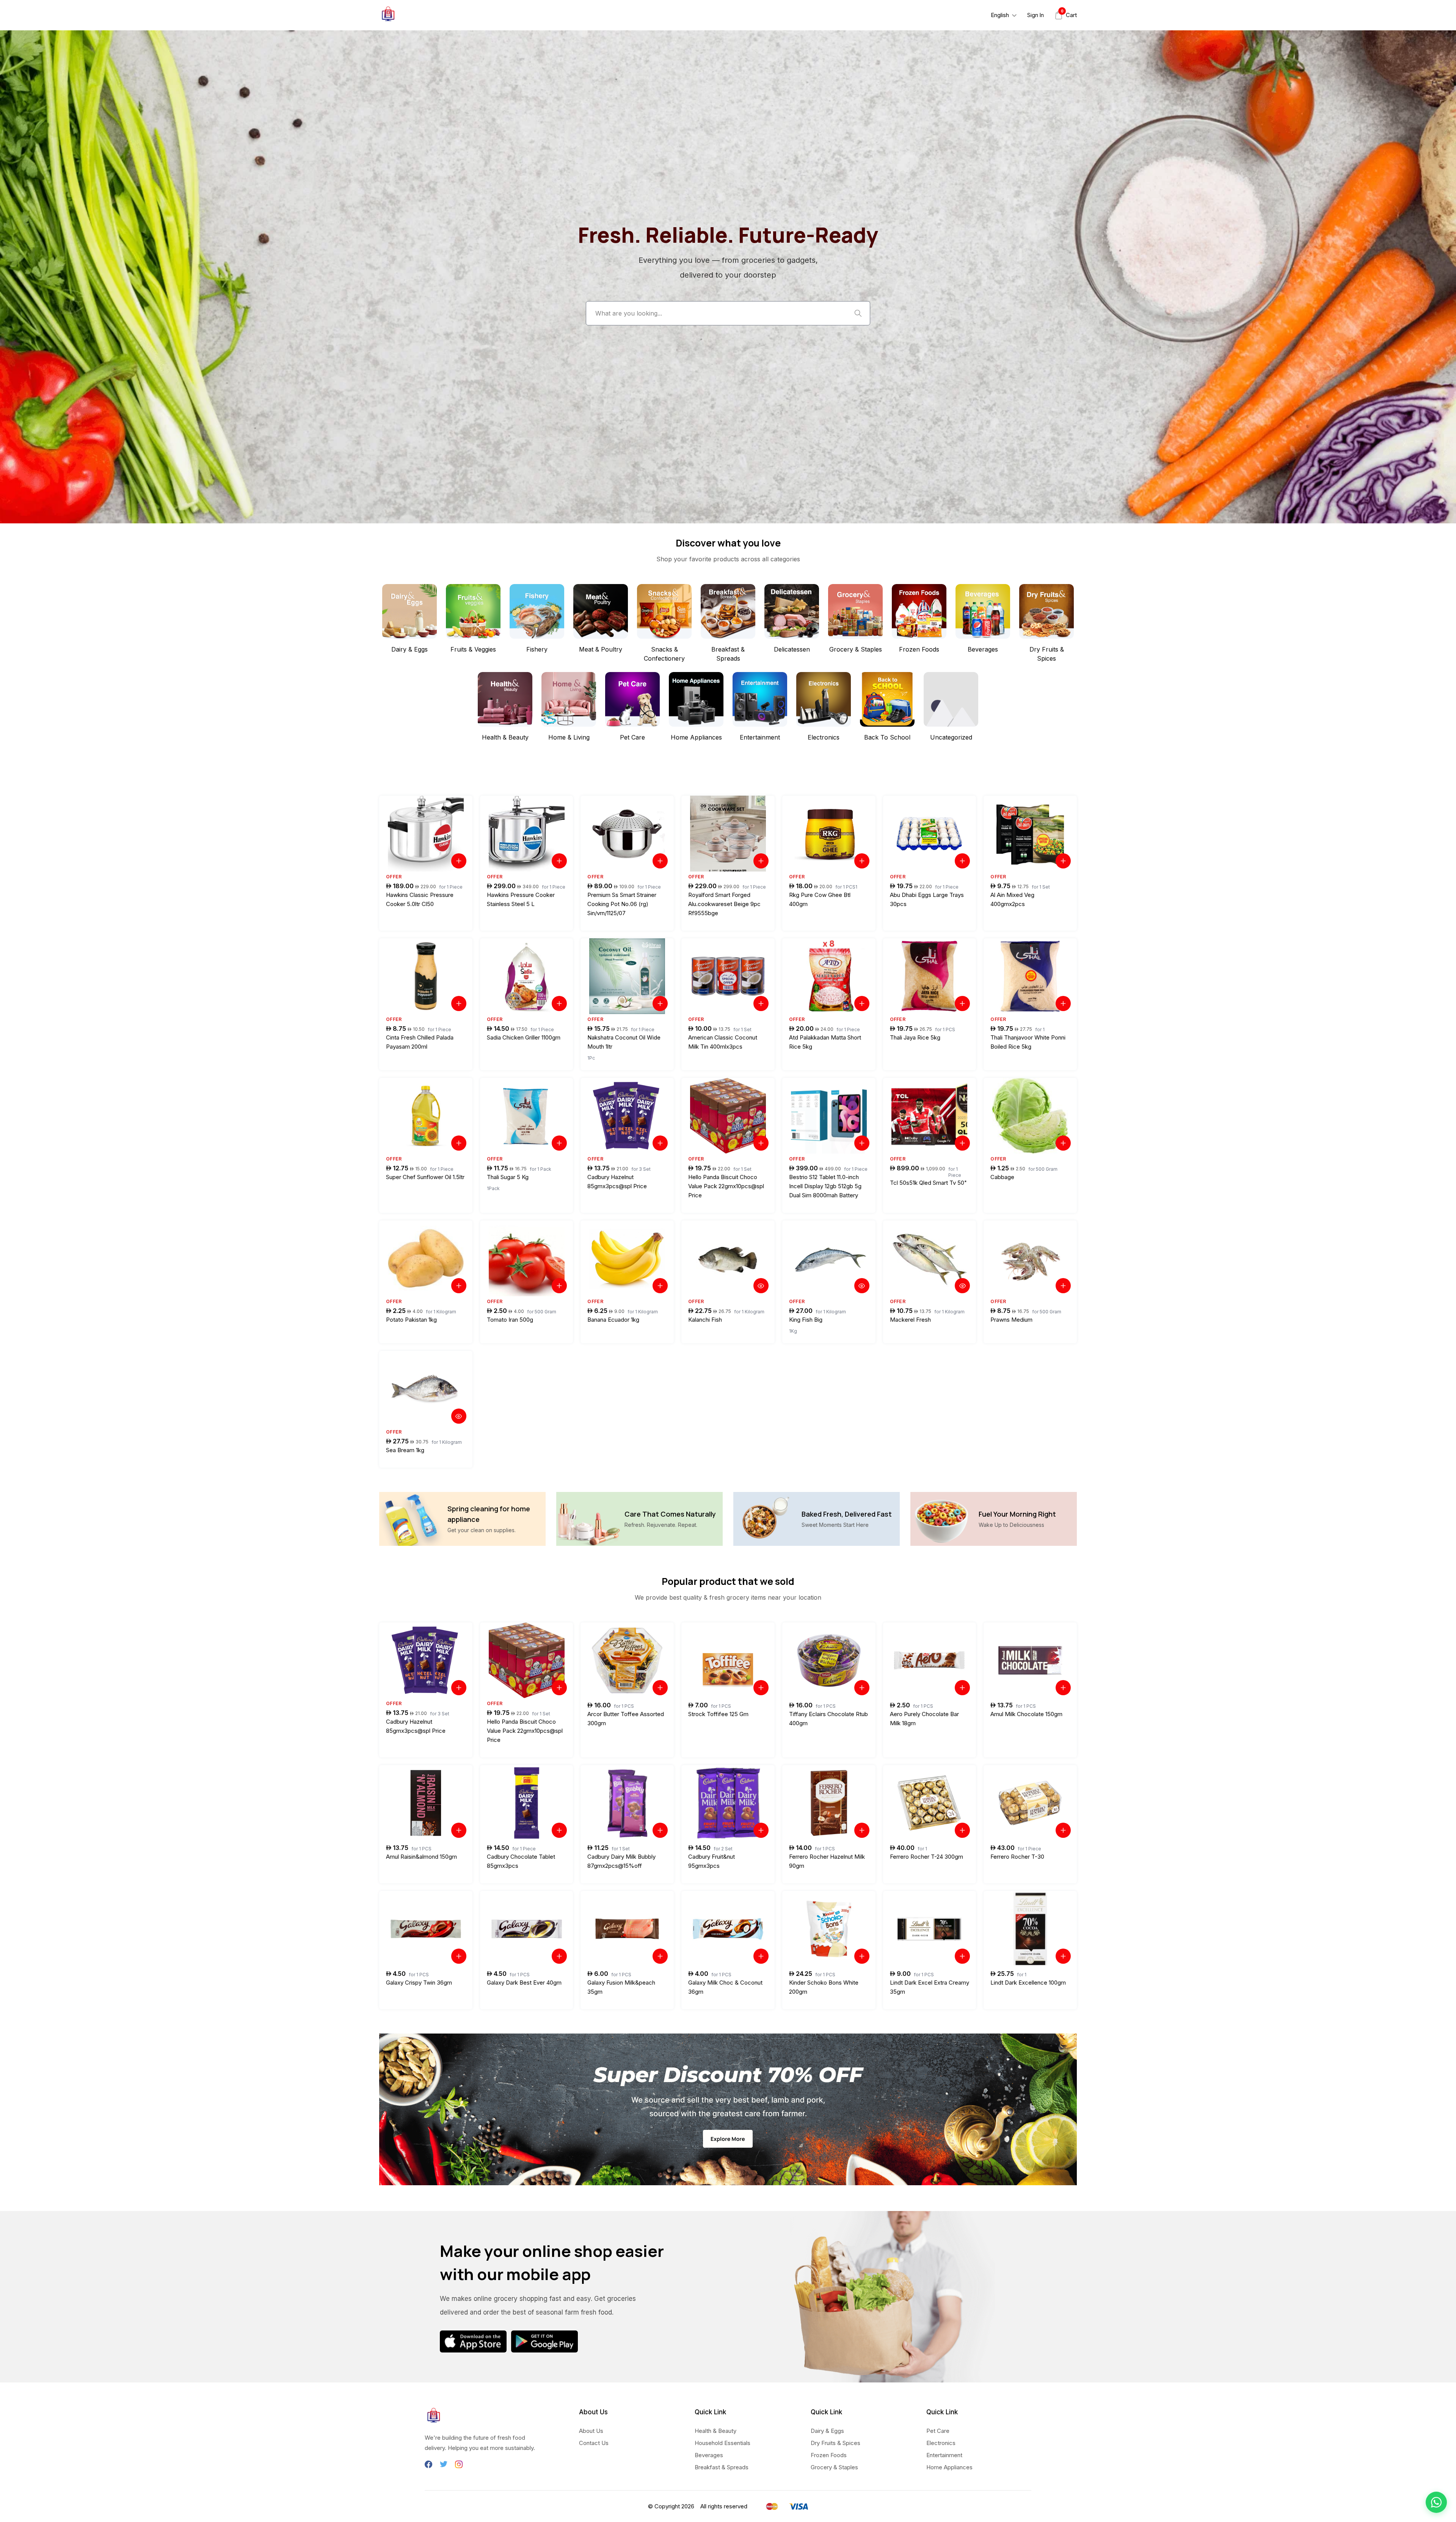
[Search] (858, 313)
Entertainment (944, 2455)
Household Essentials (723, 2443)
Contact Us (594, 2443)
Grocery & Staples (834, 2467)
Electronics (941, 2443)
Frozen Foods (829, 2455)
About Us (591, 2431)
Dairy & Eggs (827, 2431)
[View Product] (761, 1286)
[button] (1436, 2502)
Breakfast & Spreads (722, 2467)
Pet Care (938, 2431)
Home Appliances (949, 2467)
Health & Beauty (715, 2431)
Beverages (709, 2455)
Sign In (1036, 15)
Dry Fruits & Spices (835, 2443)
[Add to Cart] (459, 861)
